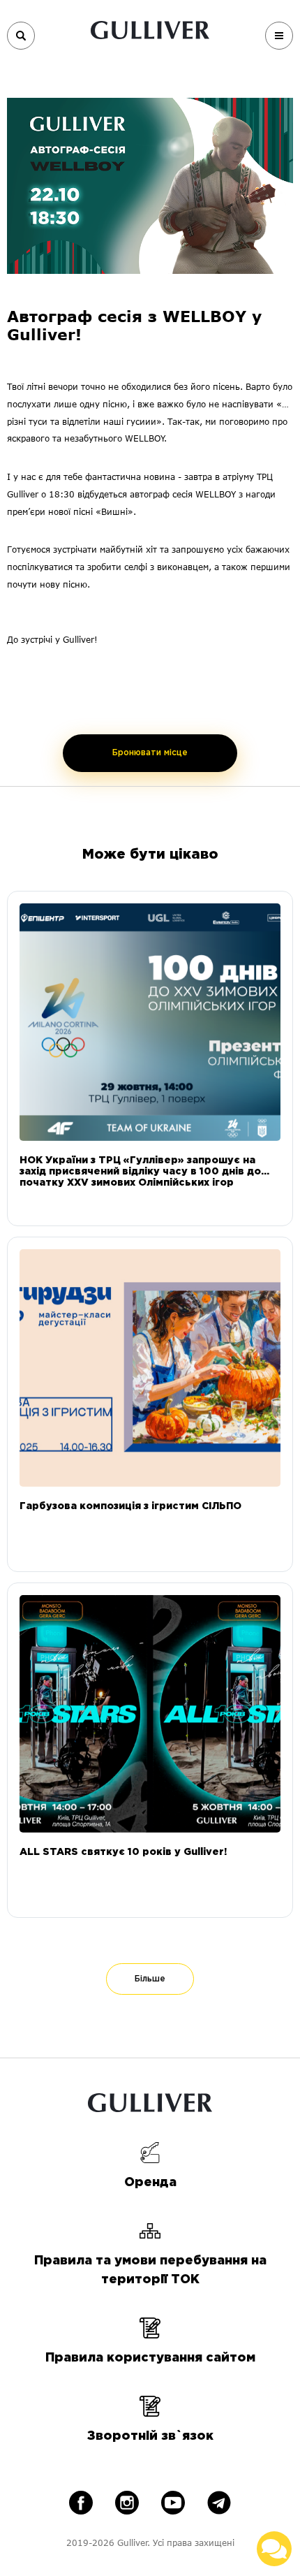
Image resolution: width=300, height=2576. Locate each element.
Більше (150, 1979)
